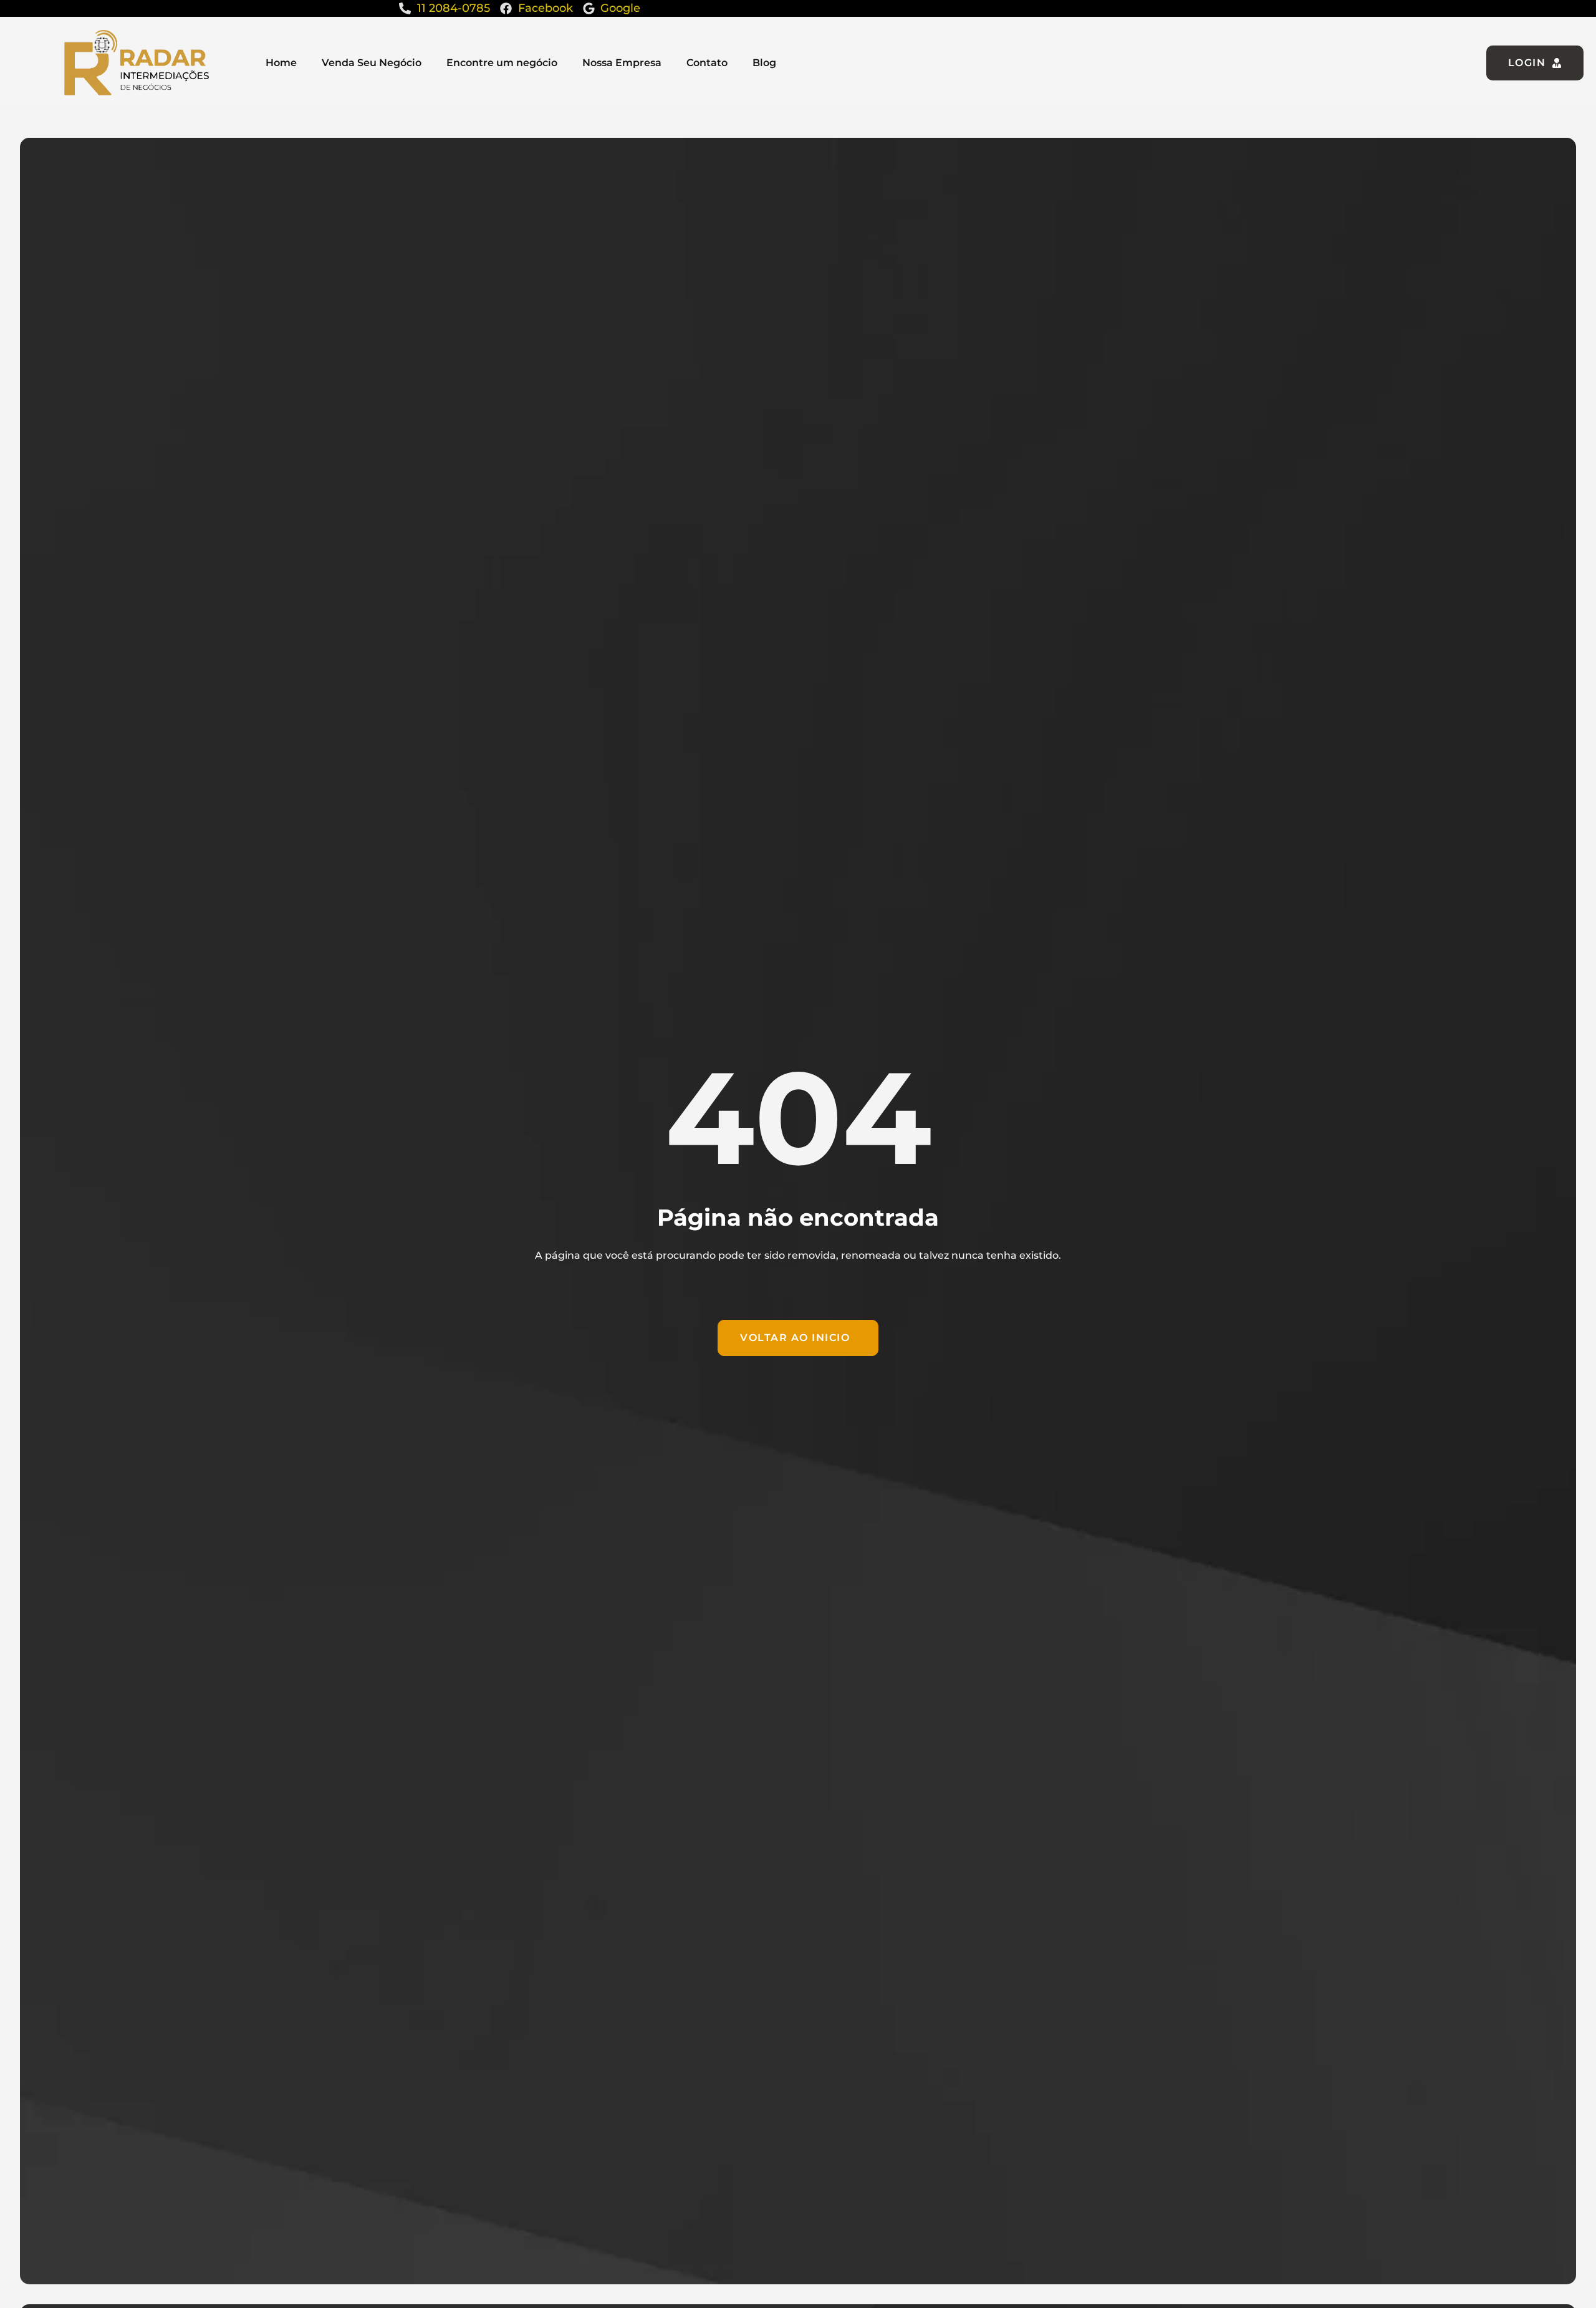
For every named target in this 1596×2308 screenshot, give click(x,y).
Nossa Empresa (622, 63)
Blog (764, 63)
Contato (707, 63)
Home (281, 63)
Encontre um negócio (502, 63)
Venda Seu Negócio (372, 63)
